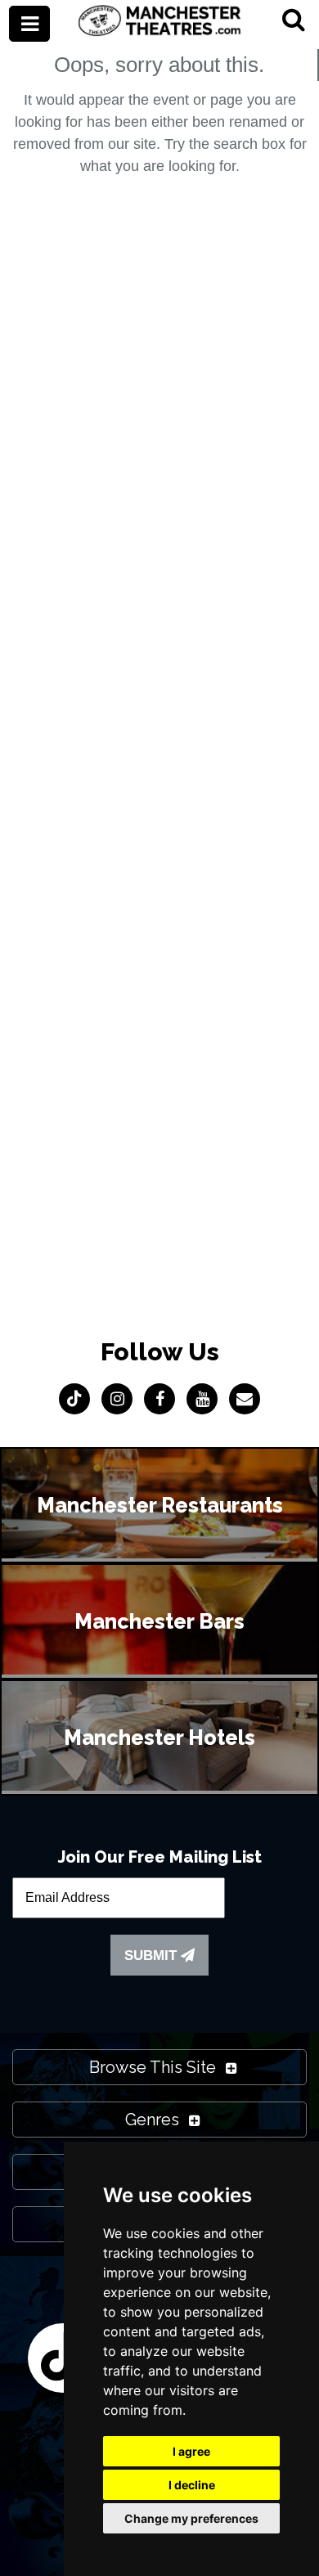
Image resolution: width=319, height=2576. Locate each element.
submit (153, 1956)
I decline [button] (192, 2485)
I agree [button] (191, 2451)
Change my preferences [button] (191, 2518)
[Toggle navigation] (29, 24)
